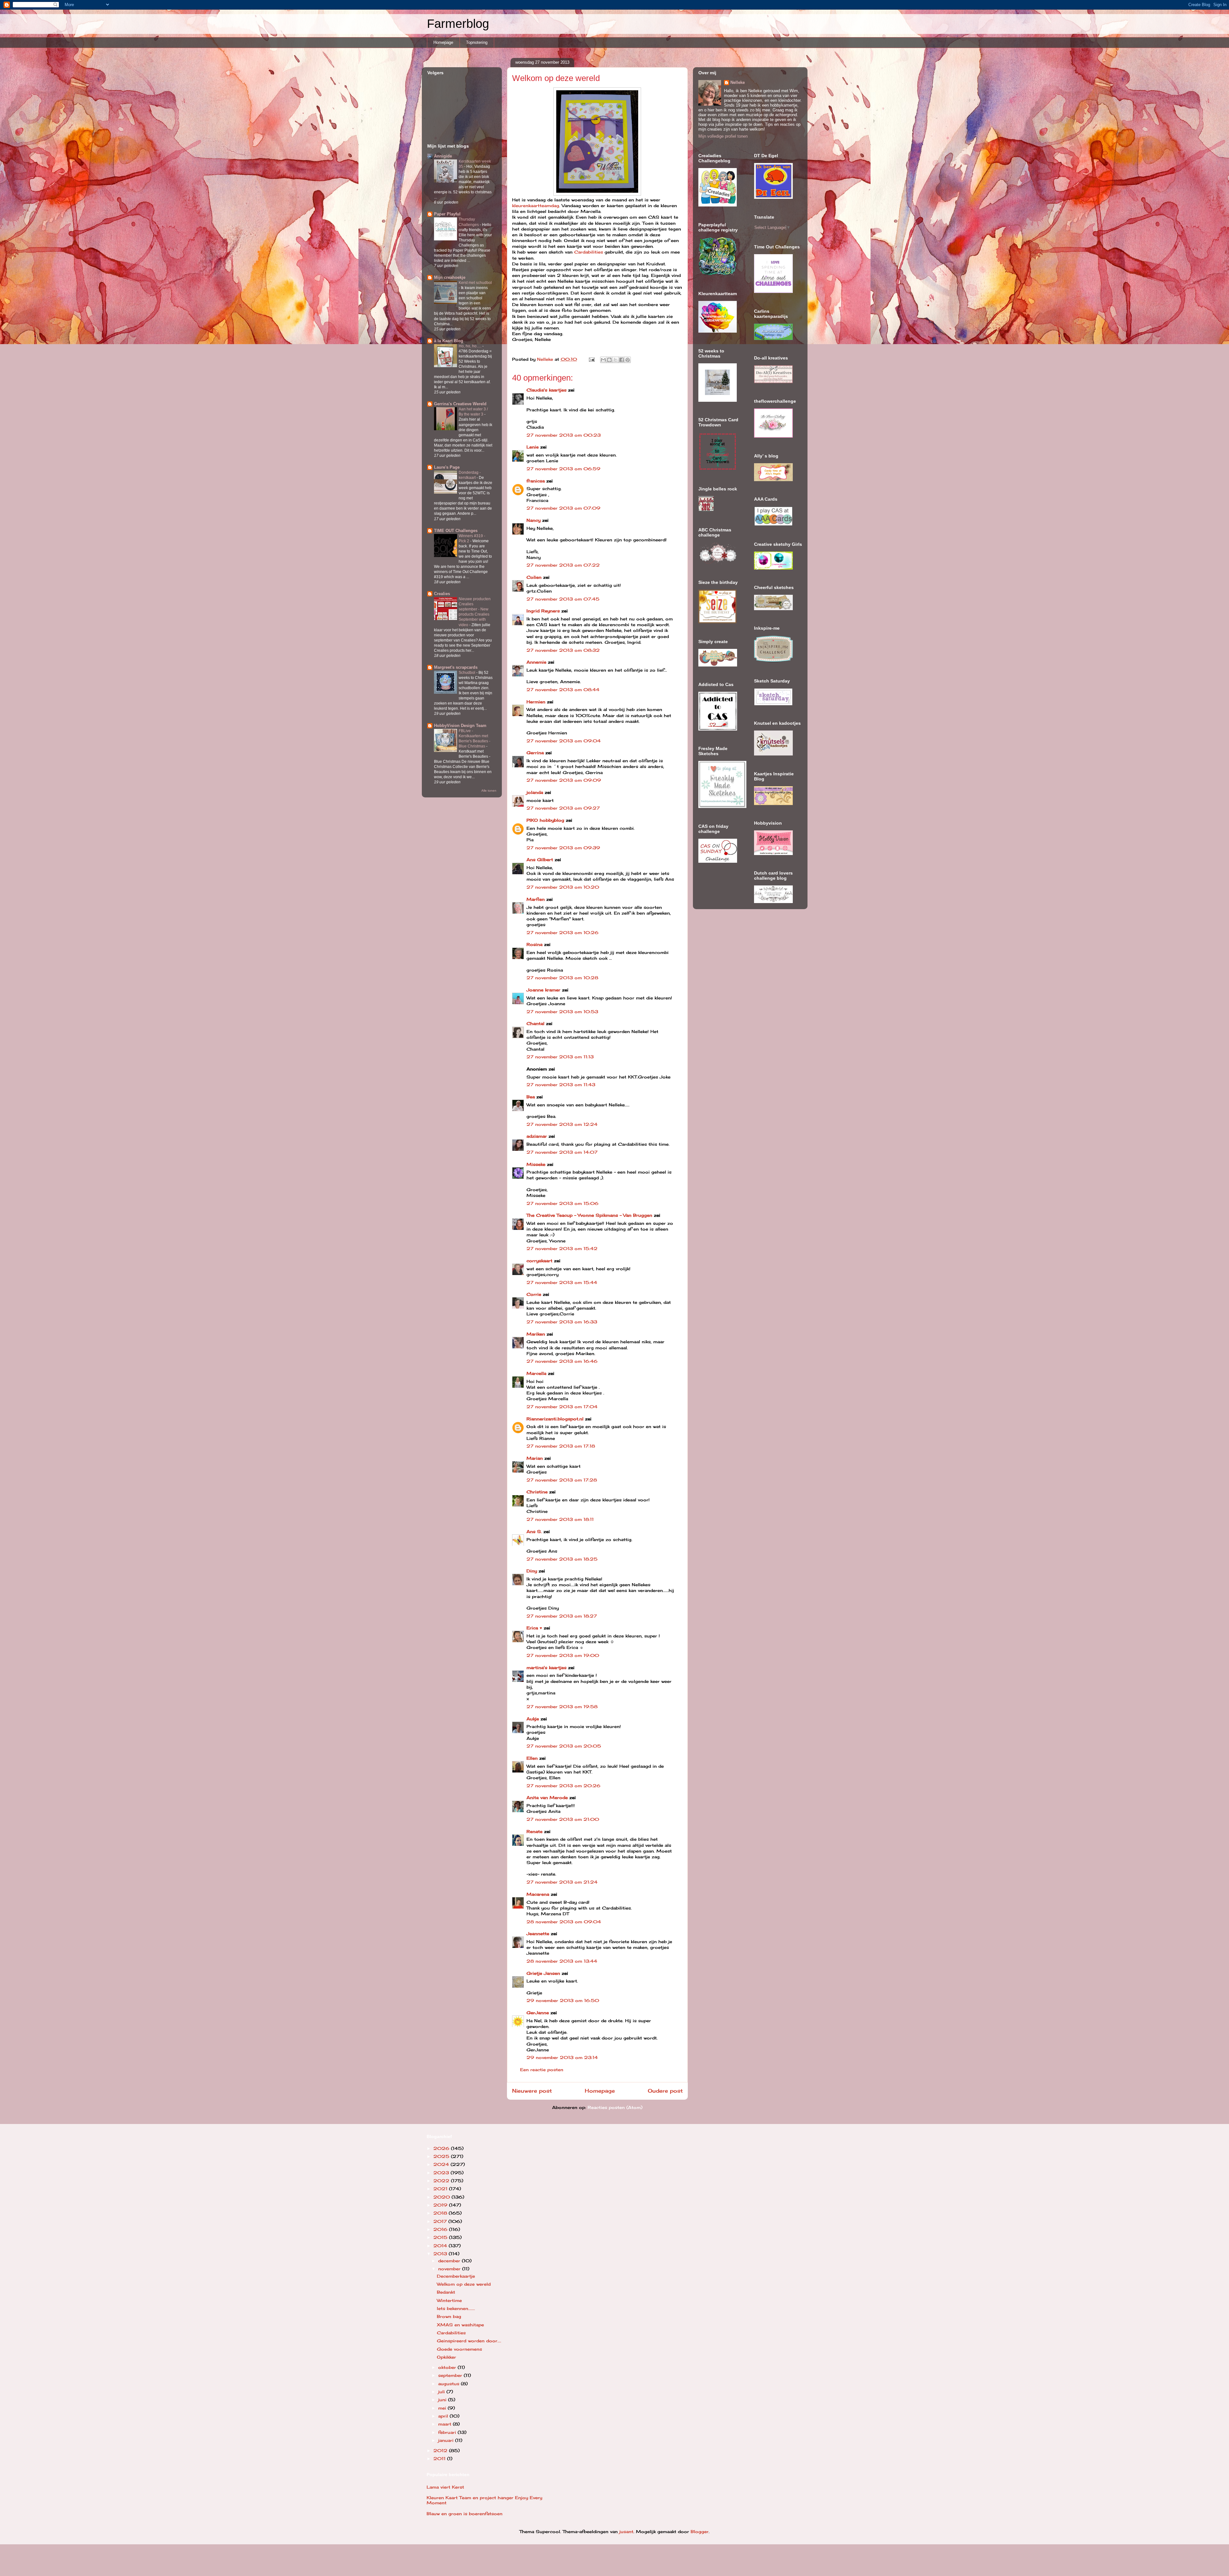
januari (447, 2440)
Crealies (442, 594)
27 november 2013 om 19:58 (562, 1707)
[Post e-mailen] (592, 359)
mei (443, 2408)
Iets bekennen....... (456, 2308)
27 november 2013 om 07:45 (563, 599)
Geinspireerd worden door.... (469, 2341)
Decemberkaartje (456, 2276)
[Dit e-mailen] (603, 360)
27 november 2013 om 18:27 (562, 1616)
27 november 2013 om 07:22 (563, 565)
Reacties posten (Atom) (615, 2107)
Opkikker (446, 2357)
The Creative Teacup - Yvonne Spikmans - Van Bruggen (589, 1215)
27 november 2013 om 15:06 (562, 1203)
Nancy (534, 520)
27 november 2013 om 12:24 (562, 1124)
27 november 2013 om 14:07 (562, 1152)
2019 (441, 2205)
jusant (626, 2532)
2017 (441, 2221)
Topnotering (477, 42)
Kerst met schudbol (475, 283)
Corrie (534, 1294)
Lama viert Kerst (445, 2487)
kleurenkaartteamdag (536, 206)
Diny (532, 1571)
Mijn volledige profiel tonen (723, 136)
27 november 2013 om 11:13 (560, 1057)
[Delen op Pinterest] (628, 360)
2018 (441, 2213)
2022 (442, 2181)
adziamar (537, 1136)
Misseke (536, 1164)
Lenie (533, 447)
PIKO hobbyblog (545, 820)
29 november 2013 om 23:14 (562, 2057)
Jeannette (538, 1934)
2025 (442, 2156)
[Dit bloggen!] (609, 360)
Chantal (535, 1023)
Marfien (536, 899)
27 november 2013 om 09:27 (563, 808)
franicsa (536, 481)
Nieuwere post (532, 2091)
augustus (450, 2384)
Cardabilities (589, 252)
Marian (535, 1458)
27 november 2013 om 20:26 (563, 1786)
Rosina (534, 944)
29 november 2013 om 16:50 (563, 2000)
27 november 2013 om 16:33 (562, 1322)
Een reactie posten (542, 2070)
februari (448, 2432)
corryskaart (539, 1261)
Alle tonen (489, 791)
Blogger (700, 2532)
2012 (441, 2451)
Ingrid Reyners (543, 611)
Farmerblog (458, 24)
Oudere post (665, 2091)
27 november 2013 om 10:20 (563, 887)
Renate (534, 1831)
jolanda (535, 792)
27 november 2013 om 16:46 (562, 1361)
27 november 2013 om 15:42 (562, 1248)
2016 (441, 2229)
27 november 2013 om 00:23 (564, 435)
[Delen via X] (615, 360)
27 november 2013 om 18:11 (560, 1519)
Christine (537, 1492)
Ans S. (534, 1531)
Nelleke (738, 82)
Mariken (536, 1334)
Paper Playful (447, 214)
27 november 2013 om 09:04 (564, 741)
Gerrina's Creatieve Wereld (460, 404)
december (450, 2261)
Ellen (532, 1758)
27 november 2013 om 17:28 (562, 1480)
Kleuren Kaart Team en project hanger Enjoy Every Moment (484, 2500)
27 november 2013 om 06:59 (563, 469)
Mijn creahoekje (450, 277)
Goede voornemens (459, 2349)
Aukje (533, 1719)
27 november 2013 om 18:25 (562, 1559)
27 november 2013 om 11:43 (561, 1085)
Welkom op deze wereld (464, 2284)
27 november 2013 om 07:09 (563, 508)
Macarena (538, 1894)
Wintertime (449, 2300)
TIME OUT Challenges (456, 531)
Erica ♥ (534, 1628)
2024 (442, 2164)
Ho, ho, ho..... (470, 346)
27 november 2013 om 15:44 (562, 1282)
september (451, 2375)
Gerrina (535, 753)
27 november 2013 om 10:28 (562, 978)
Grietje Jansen (543, 1973)
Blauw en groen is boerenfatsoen (465, 2514)
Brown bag (449, 2316)
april (444, 2416)
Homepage (443, 42)
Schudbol (467, 673)
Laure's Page (447, 467)
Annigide (443, 156)
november (450, 2269)
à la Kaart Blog (449, 341)
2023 (442, 2173)
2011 (440, 2459)
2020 (442, 2197)
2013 (441, 2254)
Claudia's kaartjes (546, 390)
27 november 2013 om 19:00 (563, 1655)
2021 (441, 2189)
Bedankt (446, 2292)
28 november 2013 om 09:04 (564, 1922)
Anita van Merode (547, 1797)
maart (446, 2424)
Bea (531, 1097)
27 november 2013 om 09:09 (564, 780)
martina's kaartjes (546, 1668)
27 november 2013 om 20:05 (564, 1746)
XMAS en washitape (460, 2325)
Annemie (536, 662)
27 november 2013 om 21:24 (562, 1882)
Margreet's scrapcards (456, 667)
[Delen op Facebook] (622, 360)
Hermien (536, 702)
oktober (448, 2367)
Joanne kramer (543, 990)
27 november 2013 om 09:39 (563, 848)
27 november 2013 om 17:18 (561, 1446)
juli (442, 2392)
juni (443, 2400)
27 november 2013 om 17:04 (562, 1407)
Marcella (536, 1373)
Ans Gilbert (541, 860)
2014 (441, 2246)
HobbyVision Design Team (460, 726)
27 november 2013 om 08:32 (563, 650)
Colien (534, 577)
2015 (441, 2237)
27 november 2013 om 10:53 (562, 1012)
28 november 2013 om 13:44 (562, 1961)
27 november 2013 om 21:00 (563, 1819)
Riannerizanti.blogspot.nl (555, 1419)
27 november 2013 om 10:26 (562, 933)
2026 (442, 2148)
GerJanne (538, 2013)
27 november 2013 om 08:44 (563, 690)
